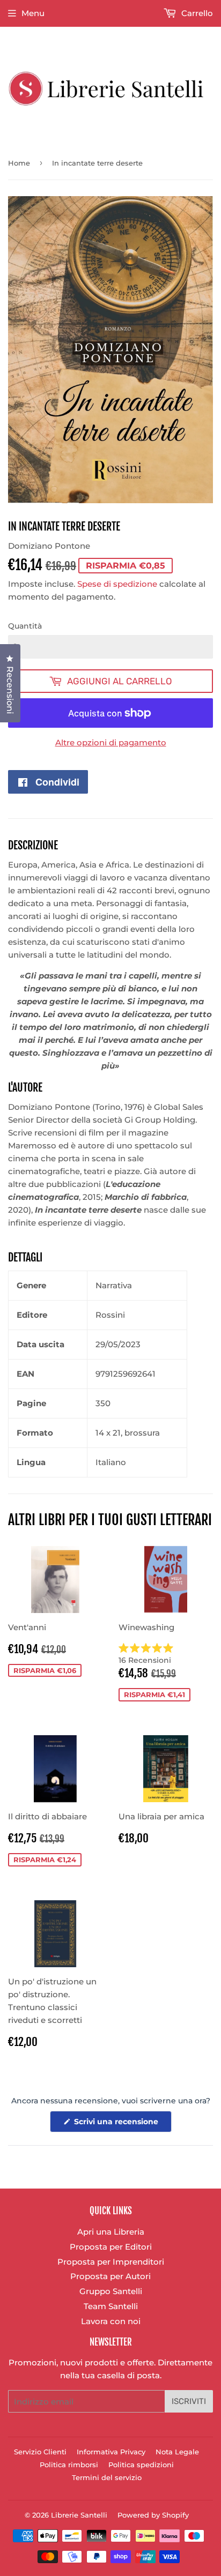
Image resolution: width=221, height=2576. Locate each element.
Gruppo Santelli (111, 2291)
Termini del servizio (107, 2477)
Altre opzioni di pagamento (111, 742)
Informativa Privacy (111, 2452)
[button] (166, 1654)
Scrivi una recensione (122, 2124)
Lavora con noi (111, 2321)
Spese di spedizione (117, 584)
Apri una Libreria (111, 2232)
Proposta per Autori (110, 2276)
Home (19, 163)
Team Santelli (111, 2306)
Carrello (196, 13)
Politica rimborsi (69, 2465)
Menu (33, 13)
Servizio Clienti (40, 2452)
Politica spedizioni (141, 2465)
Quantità (25, 626)
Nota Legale (177, 2452)
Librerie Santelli (79, 2515)
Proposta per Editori (111, 2247)
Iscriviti (189, 2401)
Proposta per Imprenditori (111, 2262)
